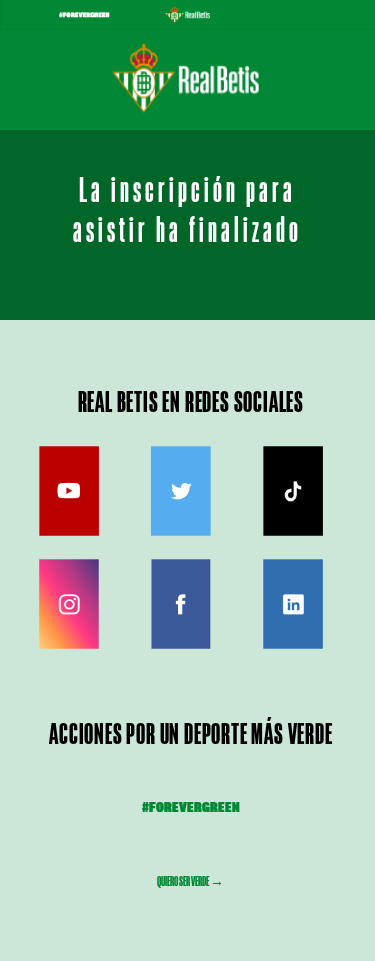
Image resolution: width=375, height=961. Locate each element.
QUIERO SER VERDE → (190, 881)
